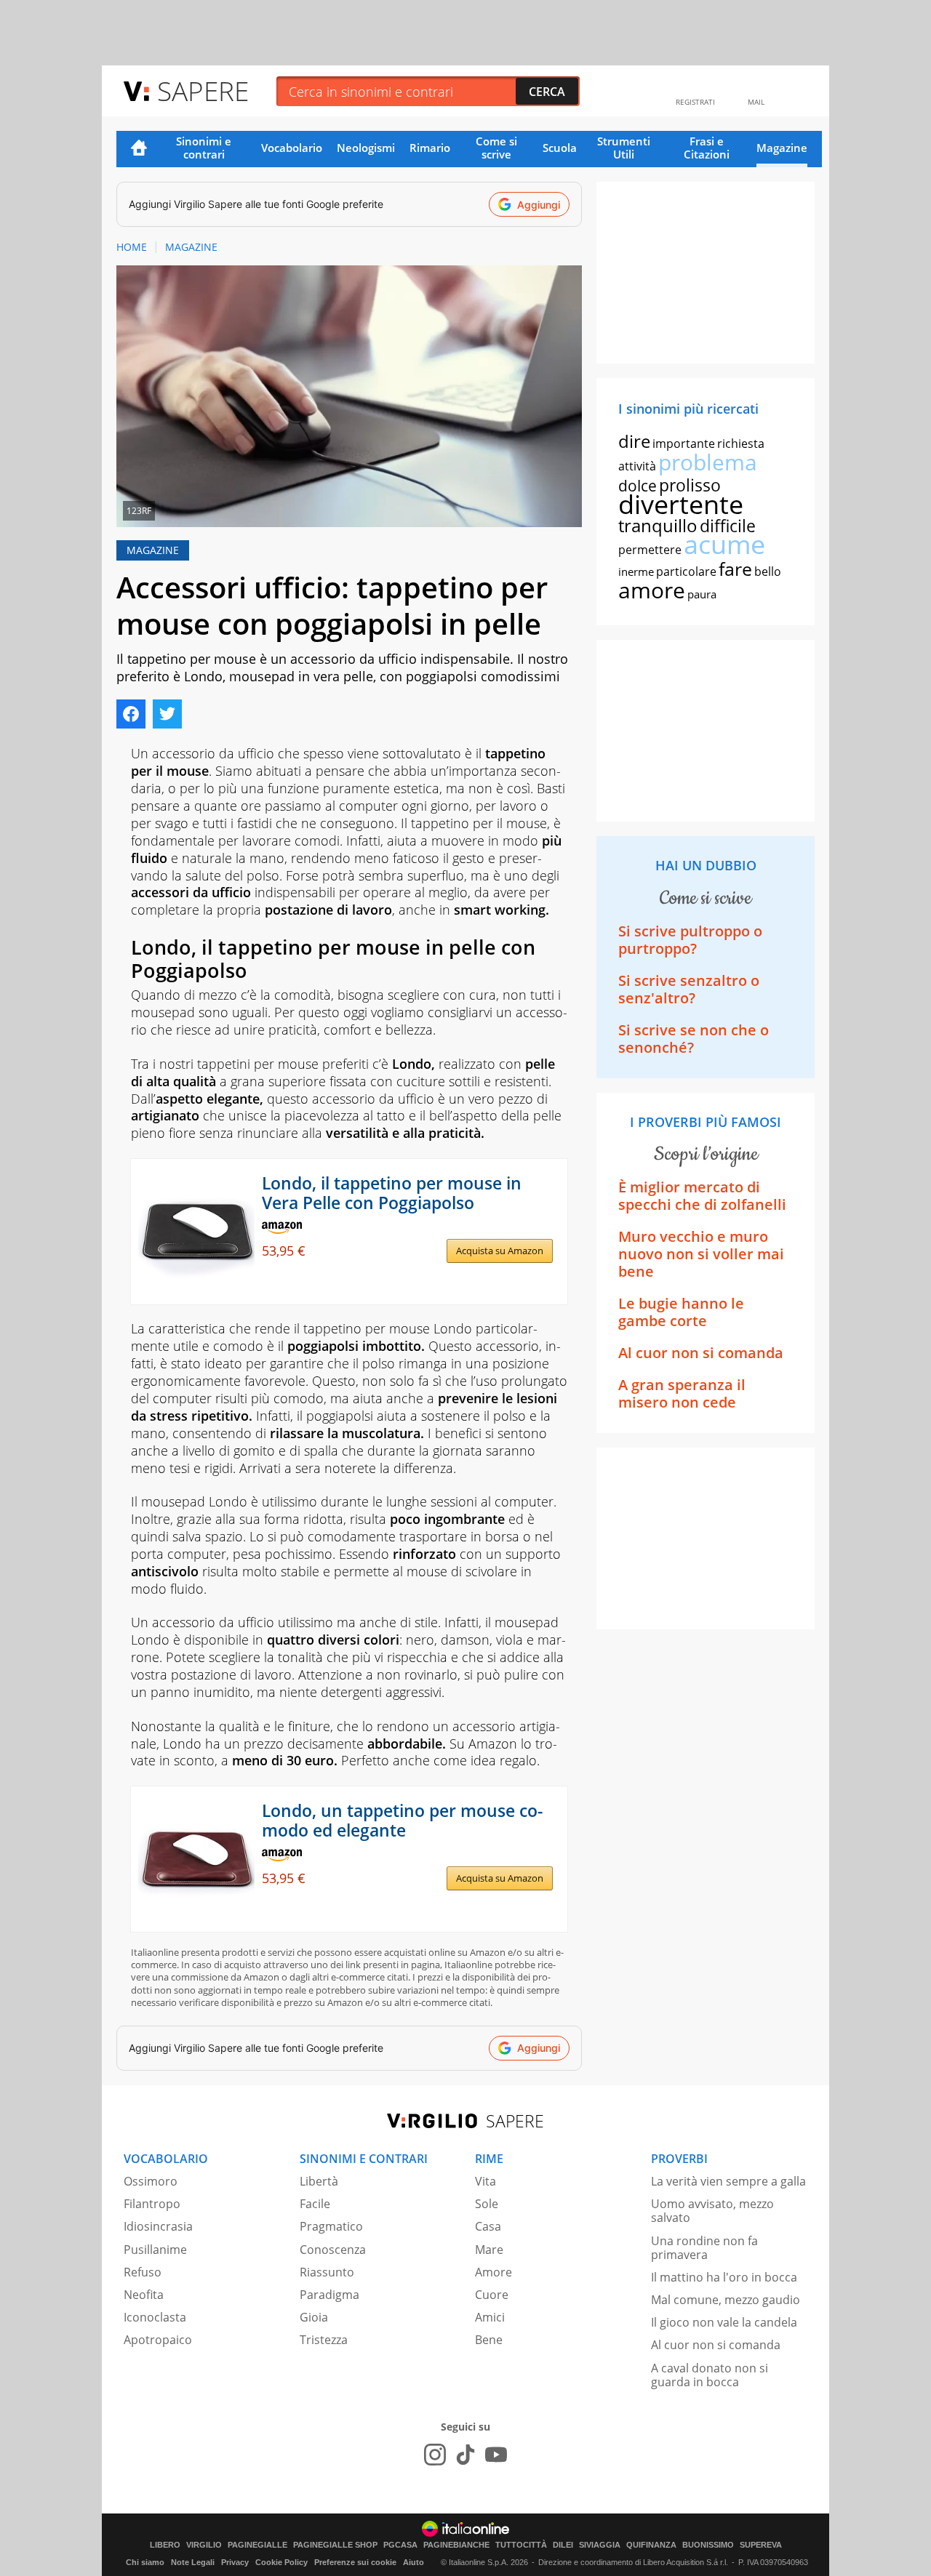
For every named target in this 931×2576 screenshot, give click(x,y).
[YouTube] (496, 2455)
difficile (728, 526)
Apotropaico (158, 2340)
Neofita (144, 2295)
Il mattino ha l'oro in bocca (724, 2277)
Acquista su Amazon (500, 1251)
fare (735, 569)
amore (652, 590)
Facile (315, 2204)
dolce (638, 486)
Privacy (235, 2562)
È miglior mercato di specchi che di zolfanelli (702, 1196)
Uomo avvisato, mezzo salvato (712, 2211)
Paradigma (329, 2295)
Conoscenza (333, 2250)
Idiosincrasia (158, 2226)
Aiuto (413, 2562)
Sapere (203, 91)
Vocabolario (292, 148)
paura (702, 594)
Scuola (560, 148)
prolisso (690, 485)
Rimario (430, 148)
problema (708, 462)
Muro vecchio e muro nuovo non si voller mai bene (701, 1254)
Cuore (492, 2295)
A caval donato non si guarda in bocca (710, 2375)
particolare (686, 571)
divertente (681, 504)
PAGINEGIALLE (257, 2545)
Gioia (314, 2317)
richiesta (741, 444)
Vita (486, 2181)
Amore (494, 2272)
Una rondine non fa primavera (704, 2248)
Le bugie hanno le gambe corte (681, 1312)
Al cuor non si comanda (701, 1353)
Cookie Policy (281, 2562)
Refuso (143, 2272)
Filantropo (152, 2204)
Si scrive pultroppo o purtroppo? (690, 940)
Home (139, 149)
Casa (488, 2226)
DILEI (563, 2545)
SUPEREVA (761, 2545)
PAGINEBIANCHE (456, 2545)
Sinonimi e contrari (204, 148)
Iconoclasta (155, 2317)
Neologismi (366, 148)
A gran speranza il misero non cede (682, 1393)
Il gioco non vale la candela (724, 2322)
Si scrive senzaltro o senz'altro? (689, 989)
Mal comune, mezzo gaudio (726, 2300)
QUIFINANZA (651, 2545)
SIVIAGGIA (600, 2545)
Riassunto (327, 2272)
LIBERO (165, 2545)
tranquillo (658, 525)
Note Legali (193, 2562)
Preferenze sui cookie (355, 2562)
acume (724, 544)
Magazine (782, 148)
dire (634, 441)
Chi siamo (145, 2562)
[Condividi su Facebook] (131, 714)
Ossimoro (151, 2181)
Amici (490, 2317)
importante (684, 444)
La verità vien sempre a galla (728, 2181)
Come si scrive (496, 148)
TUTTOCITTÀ (521, 2545)
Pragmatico (331, 2226)
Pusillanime (155, 2250)
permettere (650, 550)
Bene (489, 2340)
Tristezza (324, 2340)
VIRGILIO (204, 2545)
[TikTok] (465, 2455)
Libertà (319, 2181)
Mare (489, 2250)
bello (768, 571)
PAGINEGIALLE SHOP (335, 2545)
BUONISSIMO (708, 2545)
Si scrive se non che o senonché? (694, 1039)
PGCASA (400, 2545)
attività (637, 466)
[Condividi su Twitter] (167, 714)
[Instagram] (435, 2455)
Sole (487, 2204)
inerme (636, 571)
